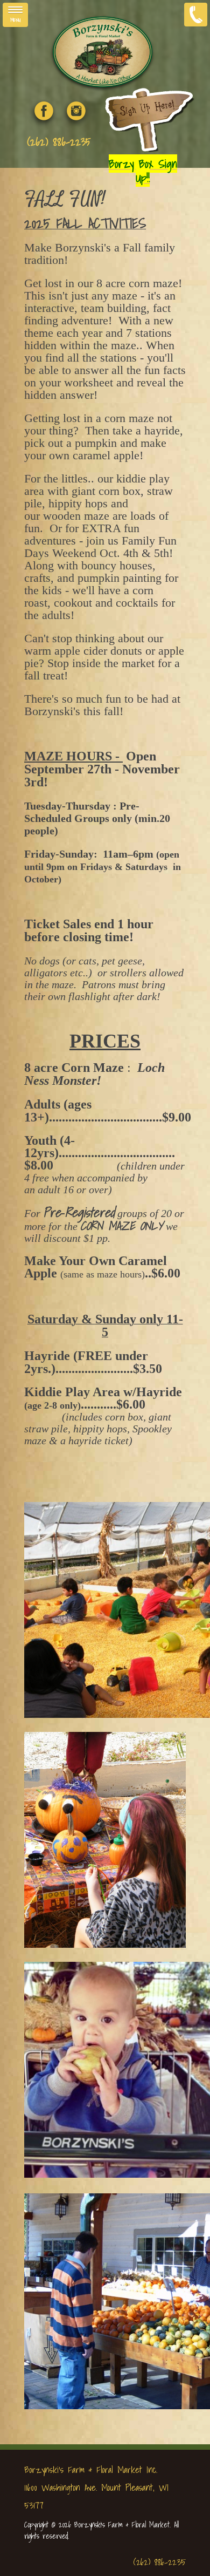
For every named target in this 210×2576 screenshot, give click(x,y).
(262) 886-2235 (59, 142)
